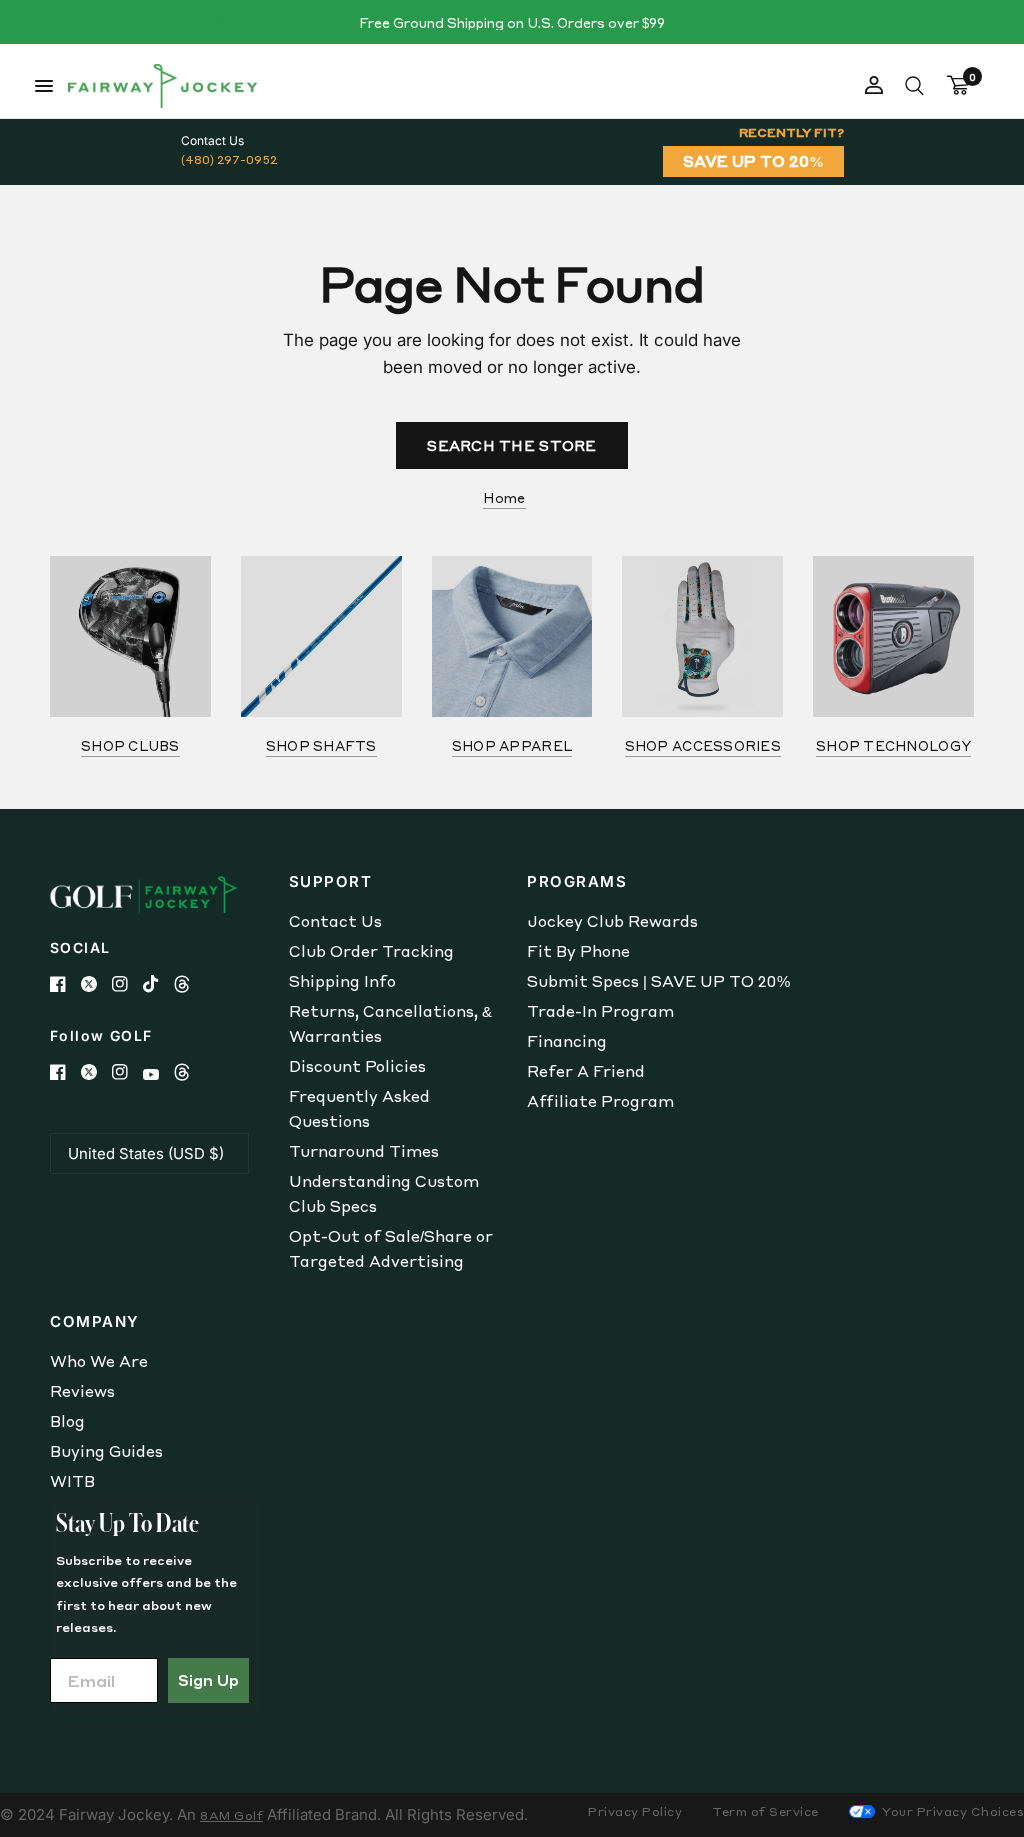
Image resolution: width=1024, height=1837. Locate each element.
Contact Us (335, 921)
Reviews (82, 1391)
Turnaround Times (364, 1151)
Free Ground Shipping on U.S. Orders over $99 (512, 22)
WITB (72, 1481)
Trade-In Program (600, 1011)
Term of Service (765, 1811)
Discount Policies (357, 1066)
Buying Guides (106, 1451)
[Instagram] (127, 984)
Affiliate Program (600, 1101)
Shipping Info (342, 981)
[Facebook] (65, 984)
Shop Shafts (321, 745)
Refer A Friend (586, 1071)
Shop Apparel (512, 745)
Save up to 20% (753, 161)
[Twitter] (96, 984)
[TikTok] (158, 984)
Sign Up (208, 1680)
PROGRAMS (577, 881)
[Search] (914, 86)
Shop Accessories (703, 745)
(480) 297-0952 (229, 159)
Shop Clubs (130, 745)
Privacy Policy (635, 1811)
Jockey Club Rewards (612, 921)
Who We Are (99, 1361)
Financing (567, 1041)
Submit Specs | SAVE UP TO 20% (658, 981)
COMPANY (95, 1321)
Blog (67, 1421)
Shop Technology (893, 745)
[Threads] (189, 984)
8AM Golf (231, 1815)
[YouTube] (158, 1074)
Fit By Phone (578, 951)
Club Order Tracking (371, 951)
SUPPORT (331, 881)
